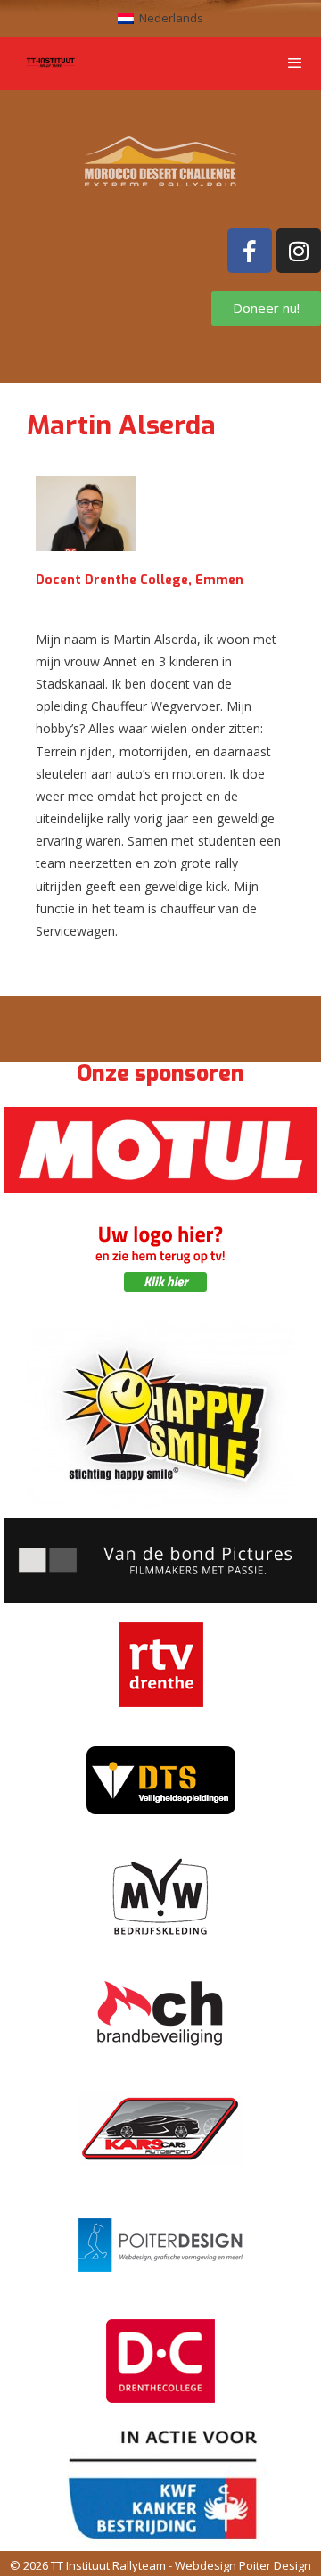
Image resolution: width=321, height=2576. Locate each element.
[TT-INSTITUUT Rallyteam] (51, 64)
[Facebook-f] (250, 251)
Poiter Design (275, 2565)
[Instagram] (299, 251)
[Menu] (304, 63)
